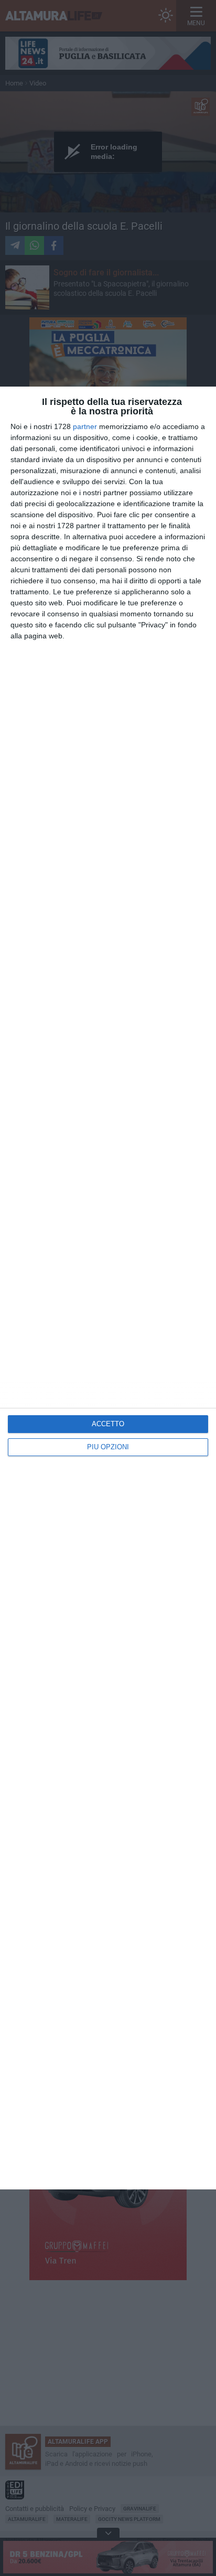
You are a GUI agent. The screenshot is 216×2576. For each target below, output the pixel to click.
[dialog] (108, 1288)
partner (85, 426)
